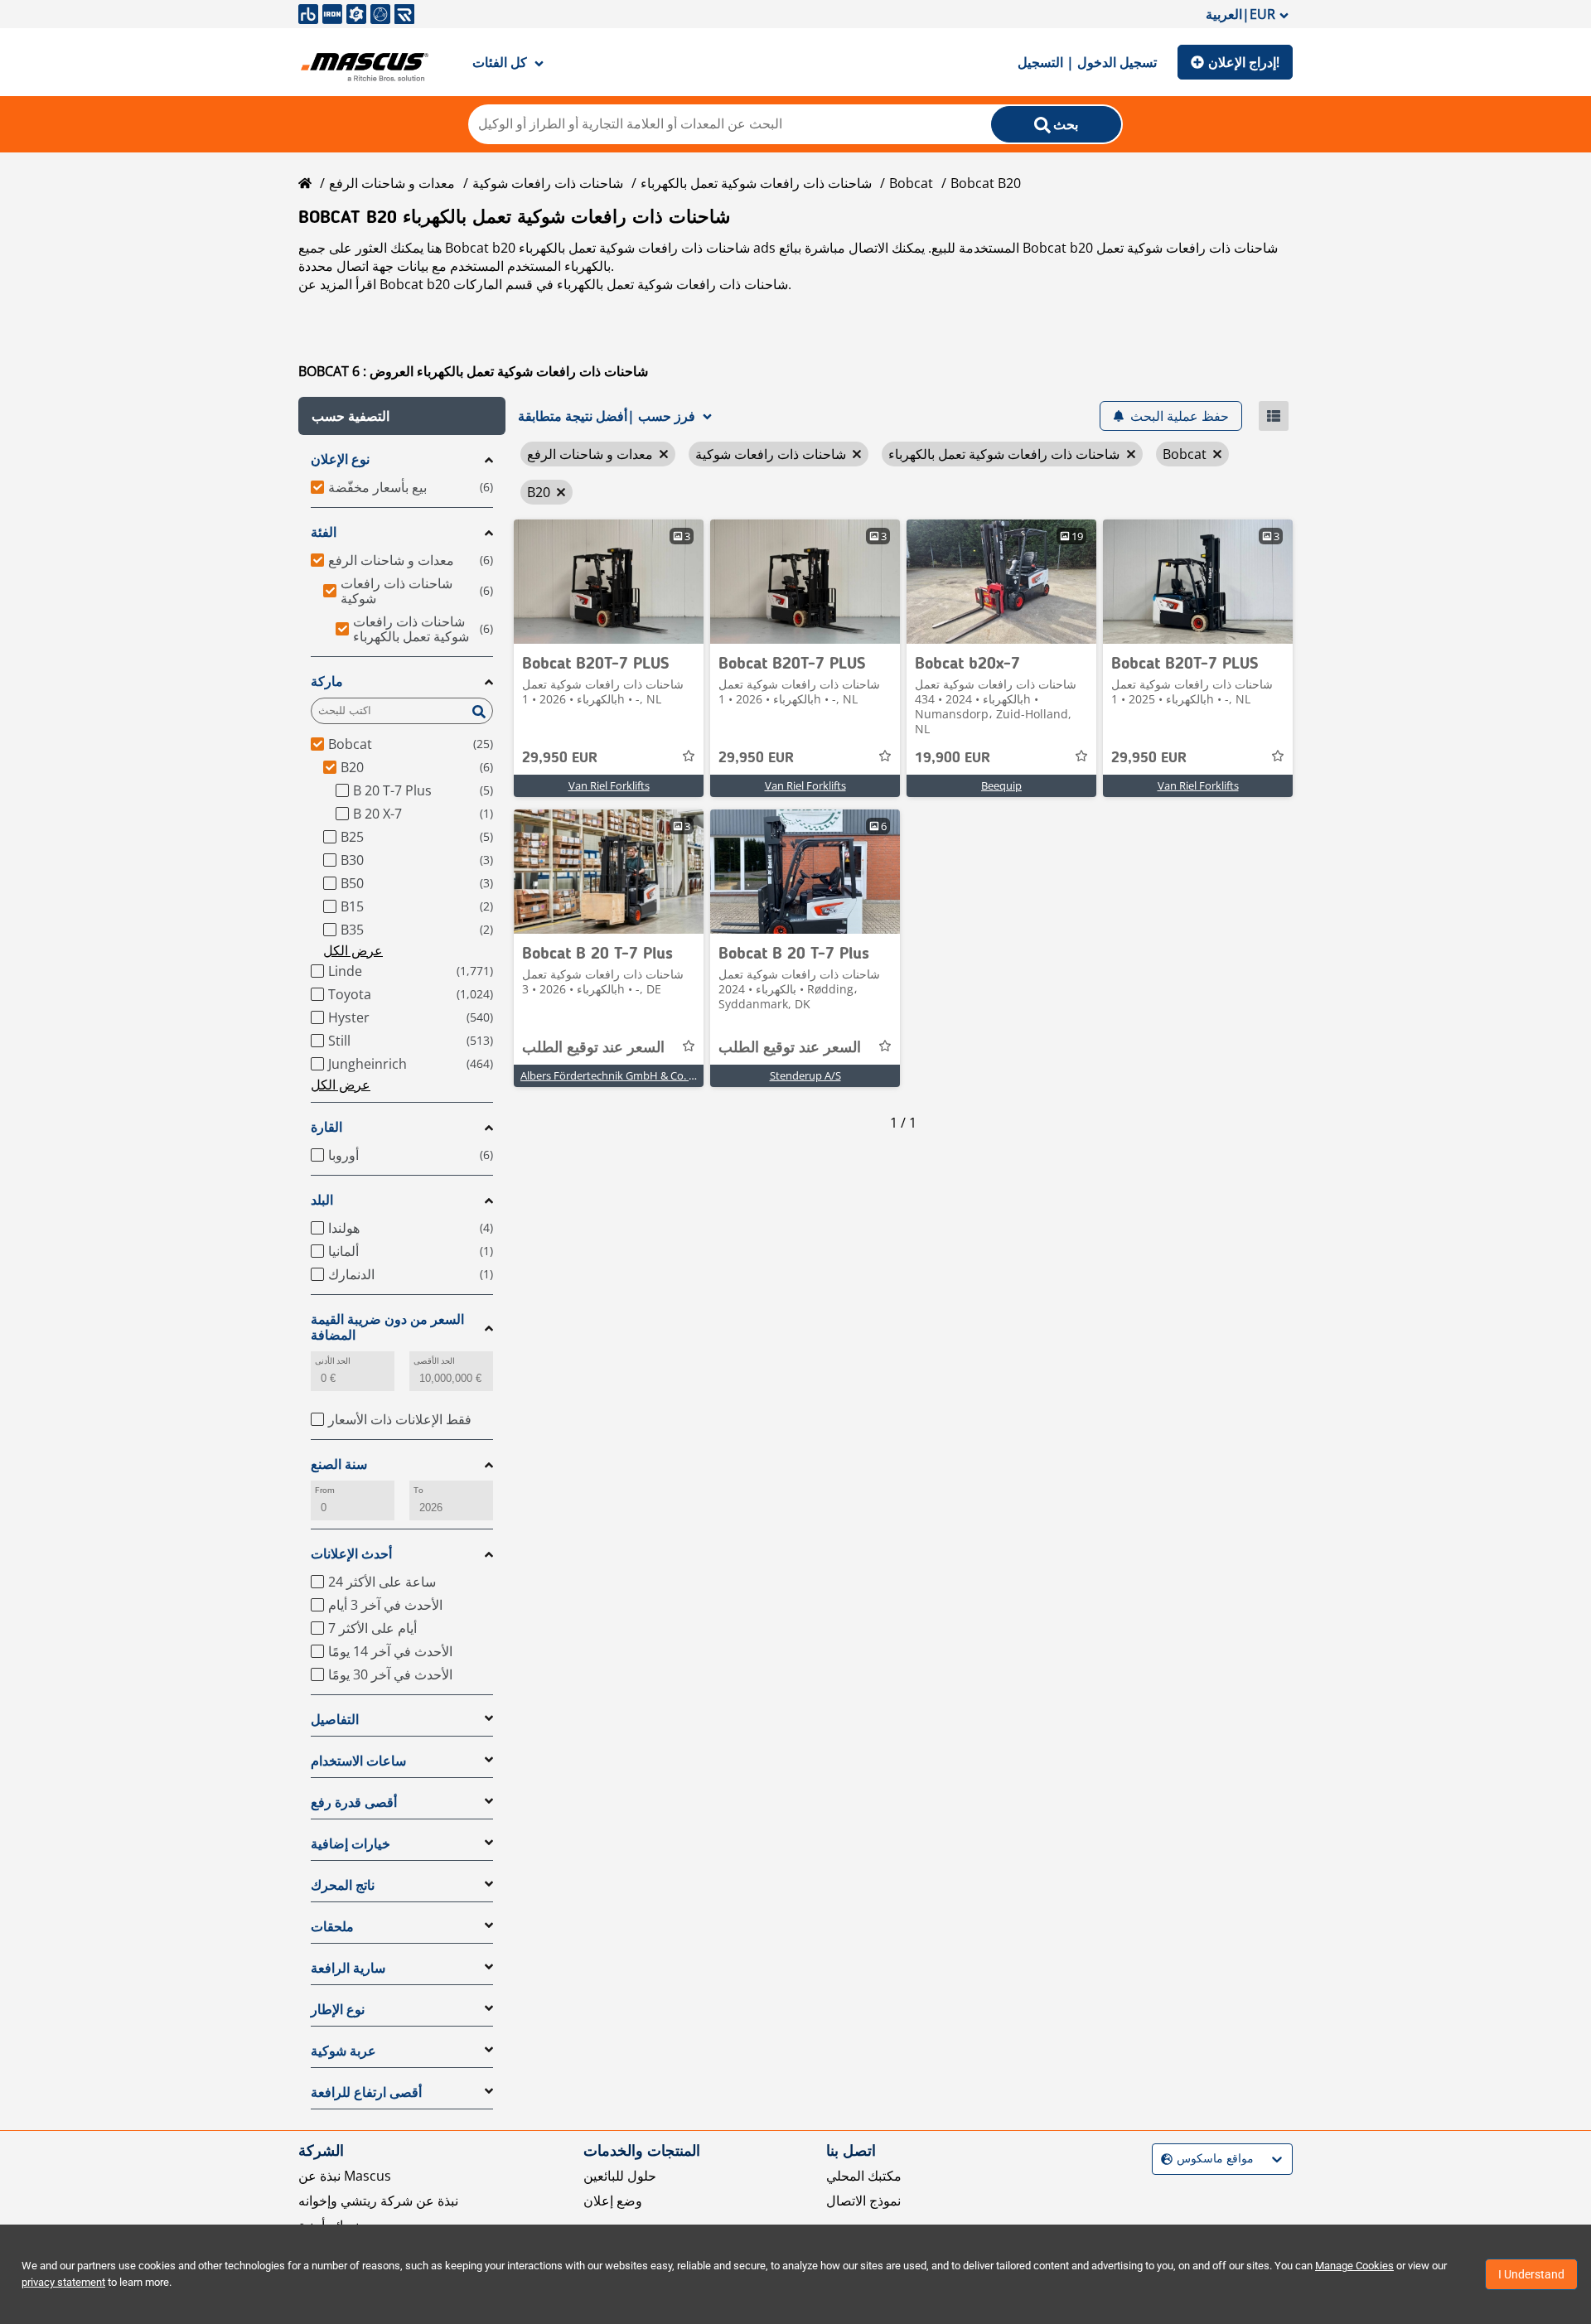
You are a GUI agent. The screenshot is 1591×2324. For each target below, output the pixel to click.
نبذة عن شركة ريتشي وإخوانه (378, 2201)
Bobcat (911, 183)
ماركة (327, 681)
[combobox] (1163, 2159)
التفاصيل (335, 1720)
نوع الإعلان (340, 459)
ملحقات (332, 1927)
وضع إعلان (613, 2201)
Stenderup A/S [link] (805, 1075)
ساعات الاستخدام (358, 1761)
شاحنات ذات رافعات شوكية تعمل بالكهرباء (756, 183)
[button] (402, 416)
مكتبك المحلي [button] (864, 2176)
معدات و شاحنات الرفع (392, 183)
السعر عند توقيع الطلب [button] (593, 1048)
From (325, 1490)
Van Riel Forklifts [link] (609, 785)
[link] (609, 582)
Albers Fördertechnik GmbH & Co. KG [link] (612, 1075)
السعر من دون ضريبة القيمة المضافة (387, 1327)
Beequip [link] (1001, 785)
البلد (322, 1200)
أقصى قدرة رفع (354, 1802)
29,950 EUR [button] (560, 758)
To (418, 1490)
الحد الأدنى (333, 1361)
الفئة (324, 532)
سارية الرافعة (348, 1968)
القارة (326, 1127)
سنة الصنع (339, 1464)
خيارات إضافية (351, 1844)
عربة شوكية (343, 2051)
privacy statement (63, 2282)
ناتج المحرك (343, 1885)
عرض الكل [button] (353, 950)
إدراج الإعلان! (1244, 62)
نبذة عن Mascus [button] (345, 2176)
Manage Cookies (1354, 2266)
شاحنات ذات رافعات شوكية (548, 183)
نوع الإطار (338, 2010)
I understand (1531, 2274)
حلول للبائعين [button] (620, 2176)
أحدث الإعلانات (351, 1554)
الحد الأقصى (434, 1361)
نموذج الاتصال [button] (863, 2201)
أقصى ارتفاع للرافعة (366, 2092)
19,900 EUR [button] (953, 758)
